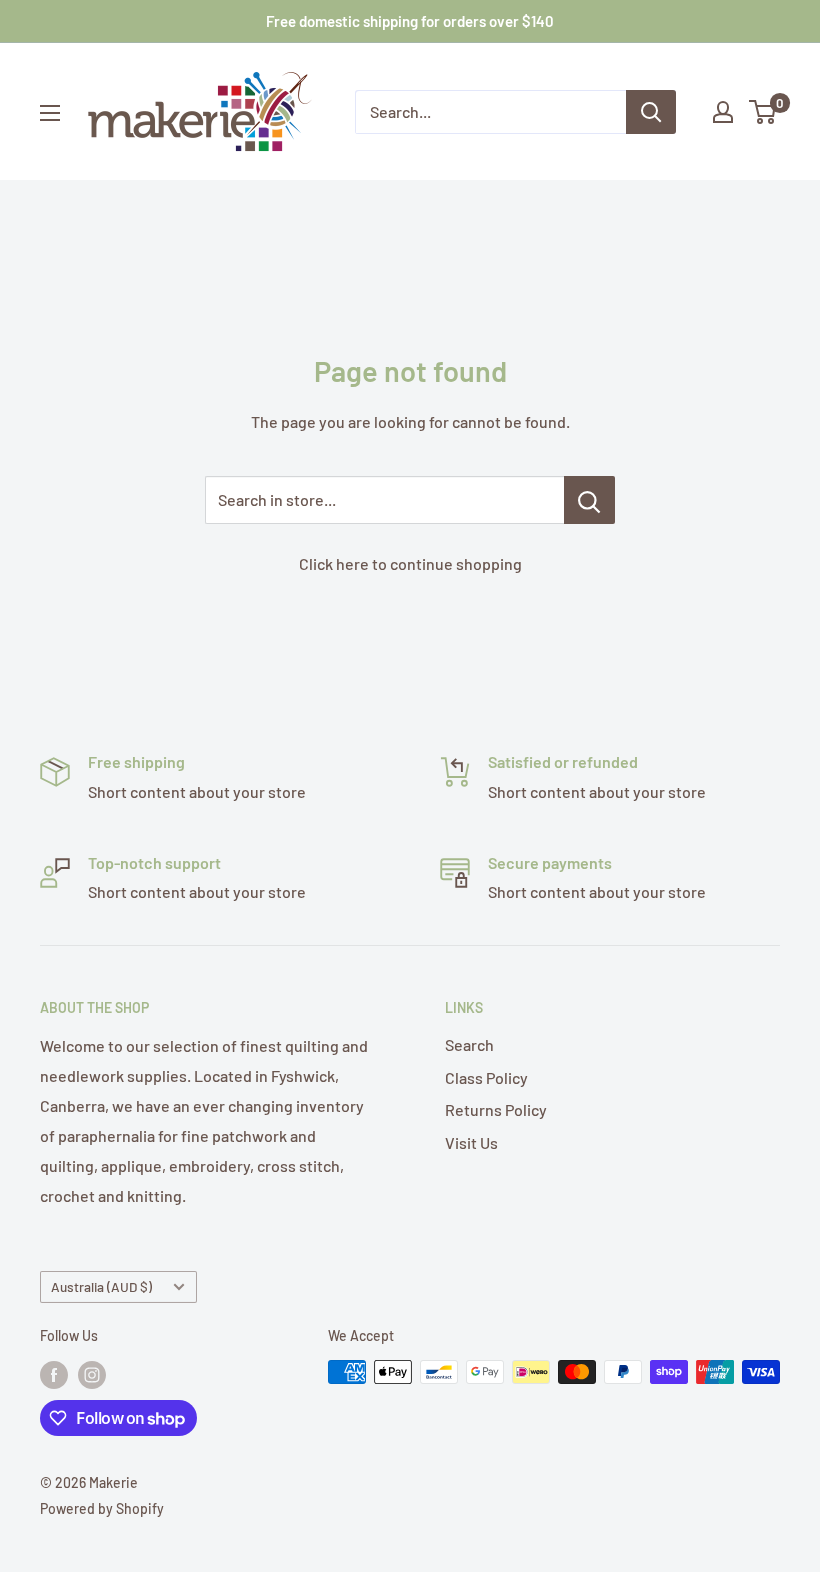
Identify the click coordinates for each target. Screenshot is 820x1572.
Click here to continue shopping (410, 563)
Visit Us (471, 1142)
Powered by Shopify (102, 1508)
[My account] (723, 112)
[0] (763, 112)
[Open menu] (50, 113)
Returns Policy (496, 1109)
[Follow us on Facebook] (54, 1374)
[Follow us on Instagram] (92, 1374)
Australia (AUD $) (101, 1286)
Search (469, 1044)
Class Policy (486, 1077)
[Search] (651, 112)
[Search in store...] (589, 500)
